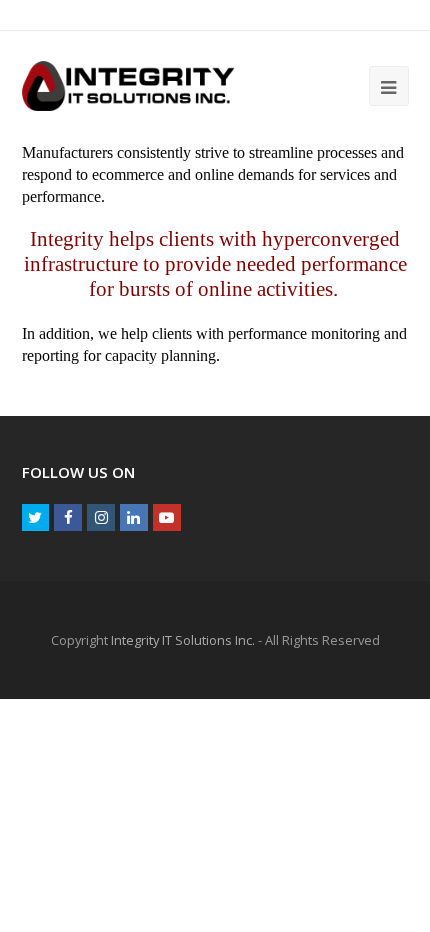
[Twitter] (36, 518)
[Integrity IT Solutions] (128, 84)
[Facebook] (68, 518)
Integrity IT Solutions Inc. (183, 640)
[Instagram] (101, 518)
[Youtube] (167, 518)
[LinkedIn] (134, 518)
